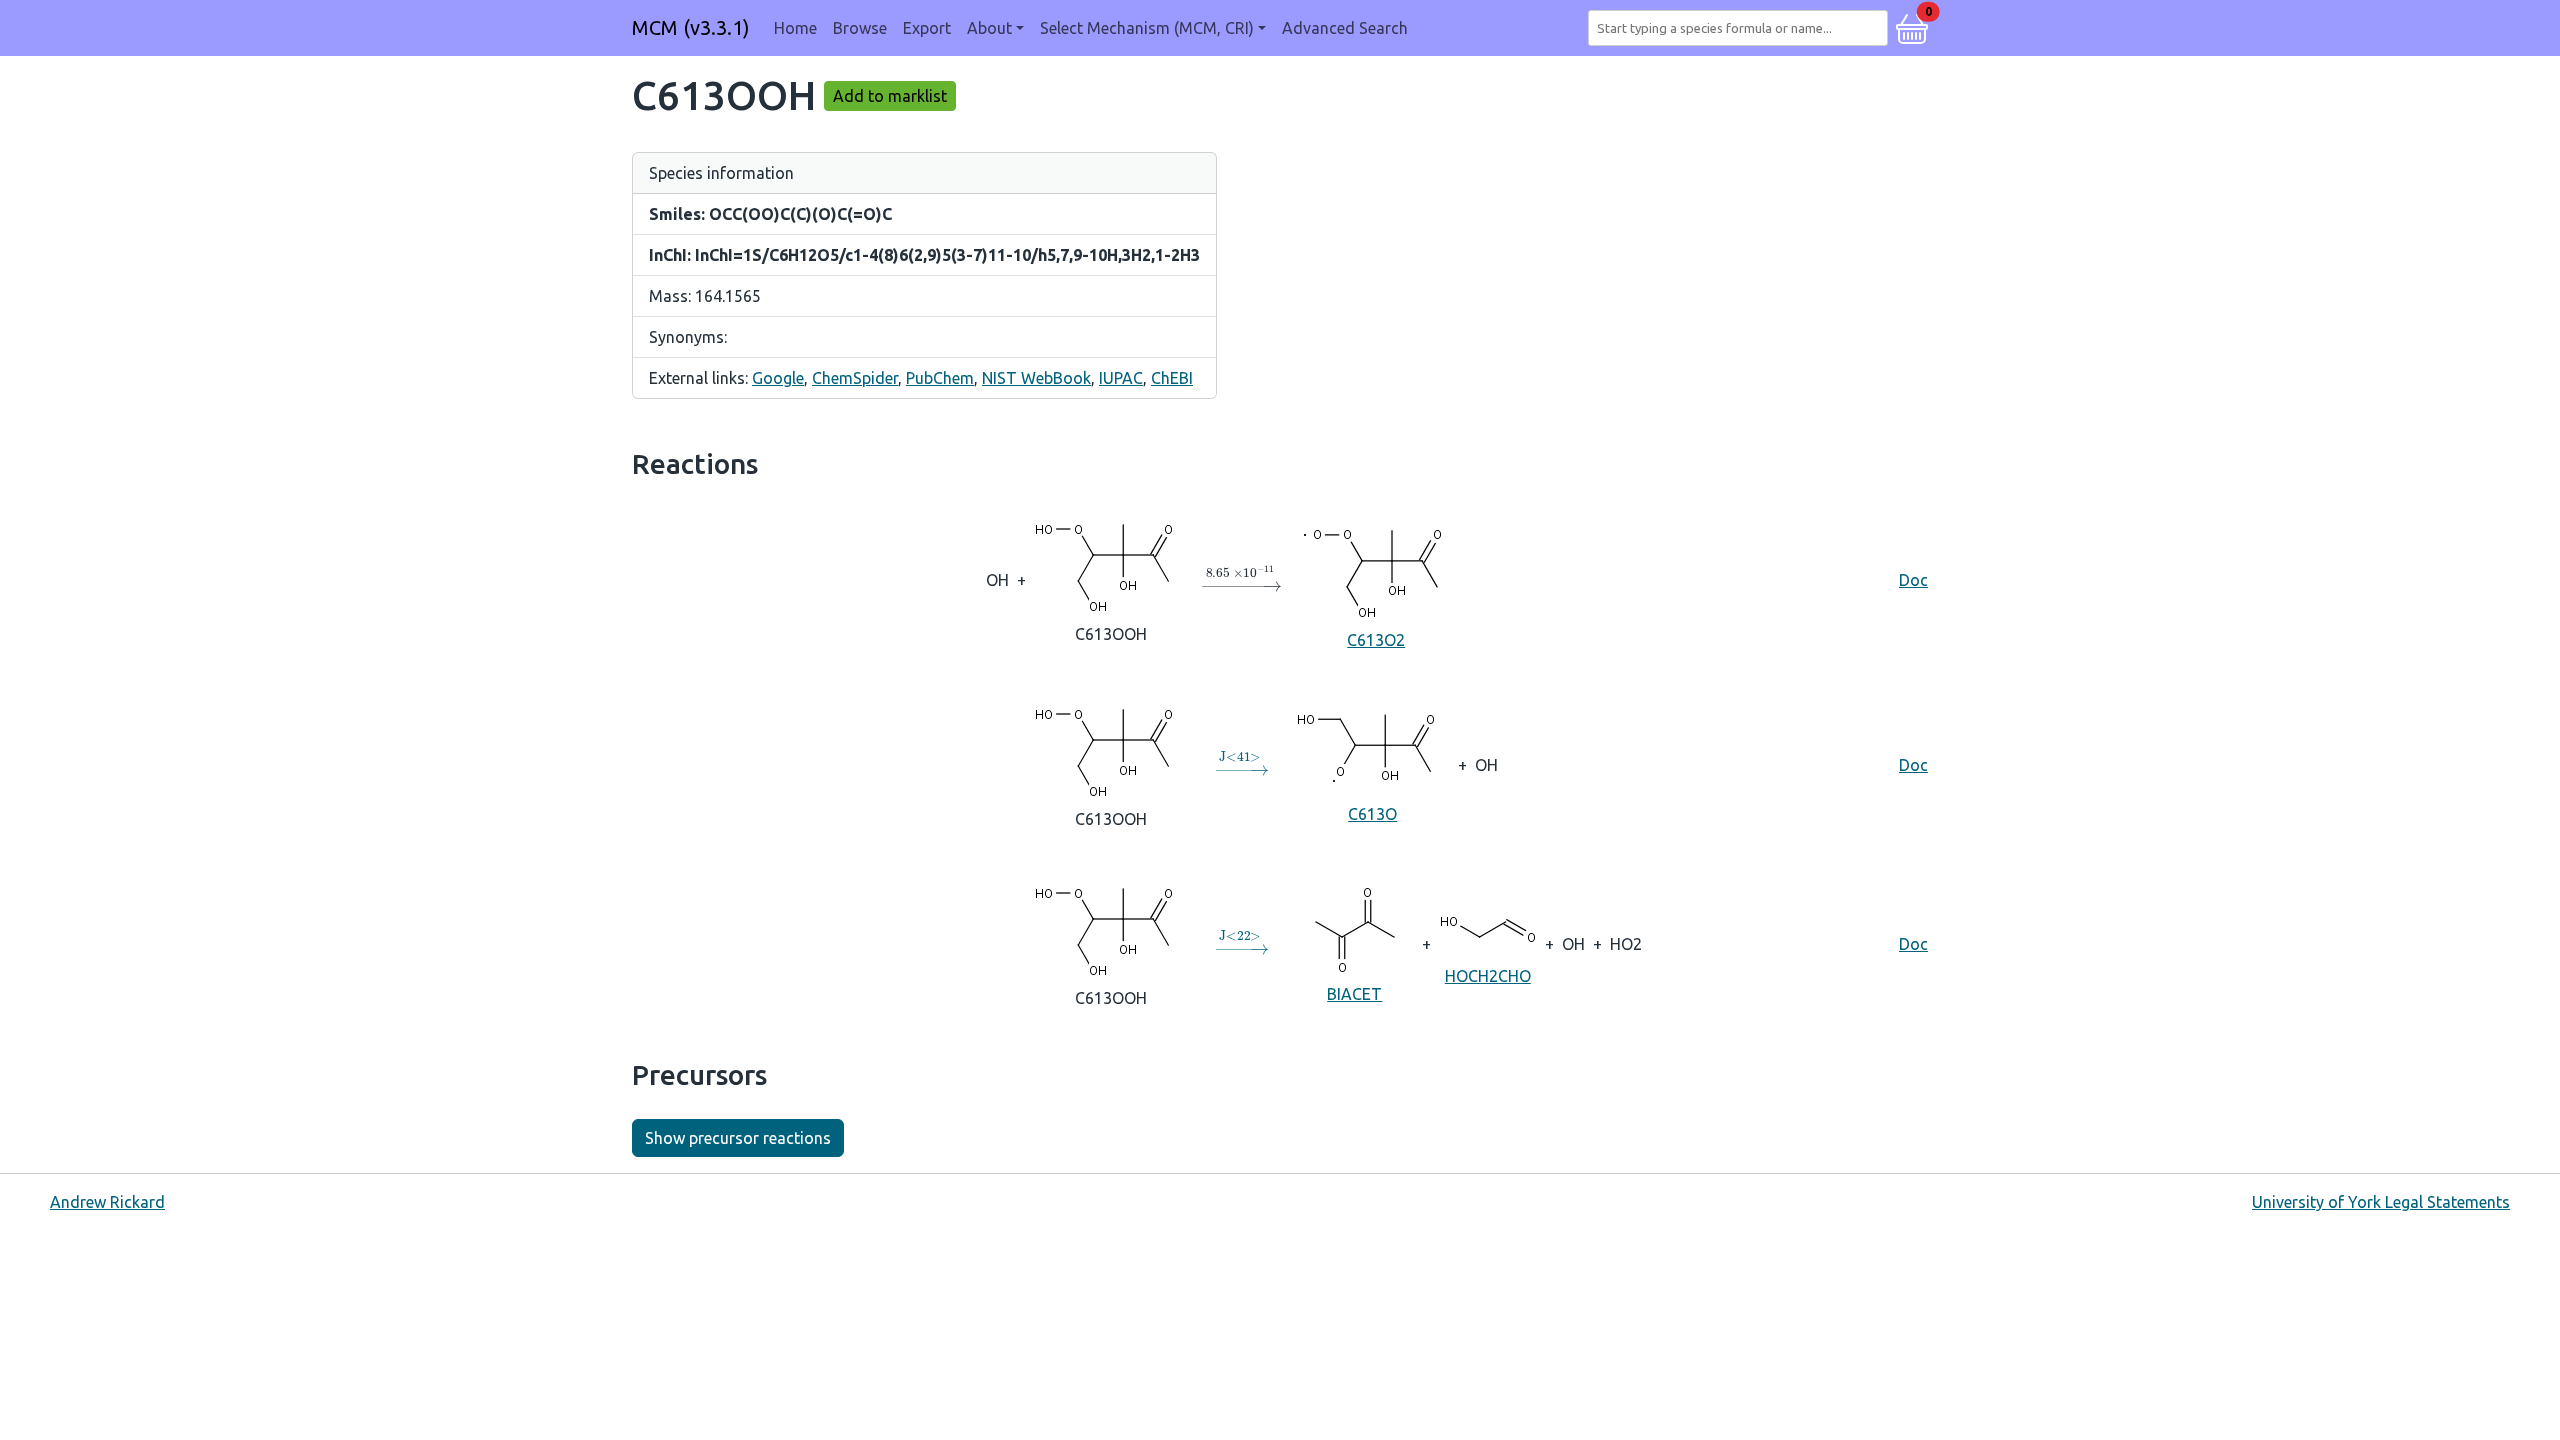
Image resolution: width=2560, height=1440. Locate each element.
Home (795, 28)
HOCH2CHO (1488, 976)
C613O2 (1376, 640)
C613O (1372, 814)
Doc (1913, 580)
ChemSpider (855, 378)
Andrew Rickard (107, 1202)
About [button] (989, 28)
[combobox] (1742, 28)
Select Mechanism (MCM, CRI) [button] (1147, 28)
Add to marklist (890, 96)
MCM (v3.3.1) (691, 27)
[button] (1912, 26)
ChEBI (1172, 378)
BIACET (1354, 994)
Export (927, 28)
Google (778, 378)
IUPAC (1121, 378)
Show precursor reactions (738, 1138)
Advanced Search (1345, 28)
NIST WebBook (1036, 378)
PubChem (940, 378)
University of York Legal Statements (2381, 1202)
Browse (860, 28)
